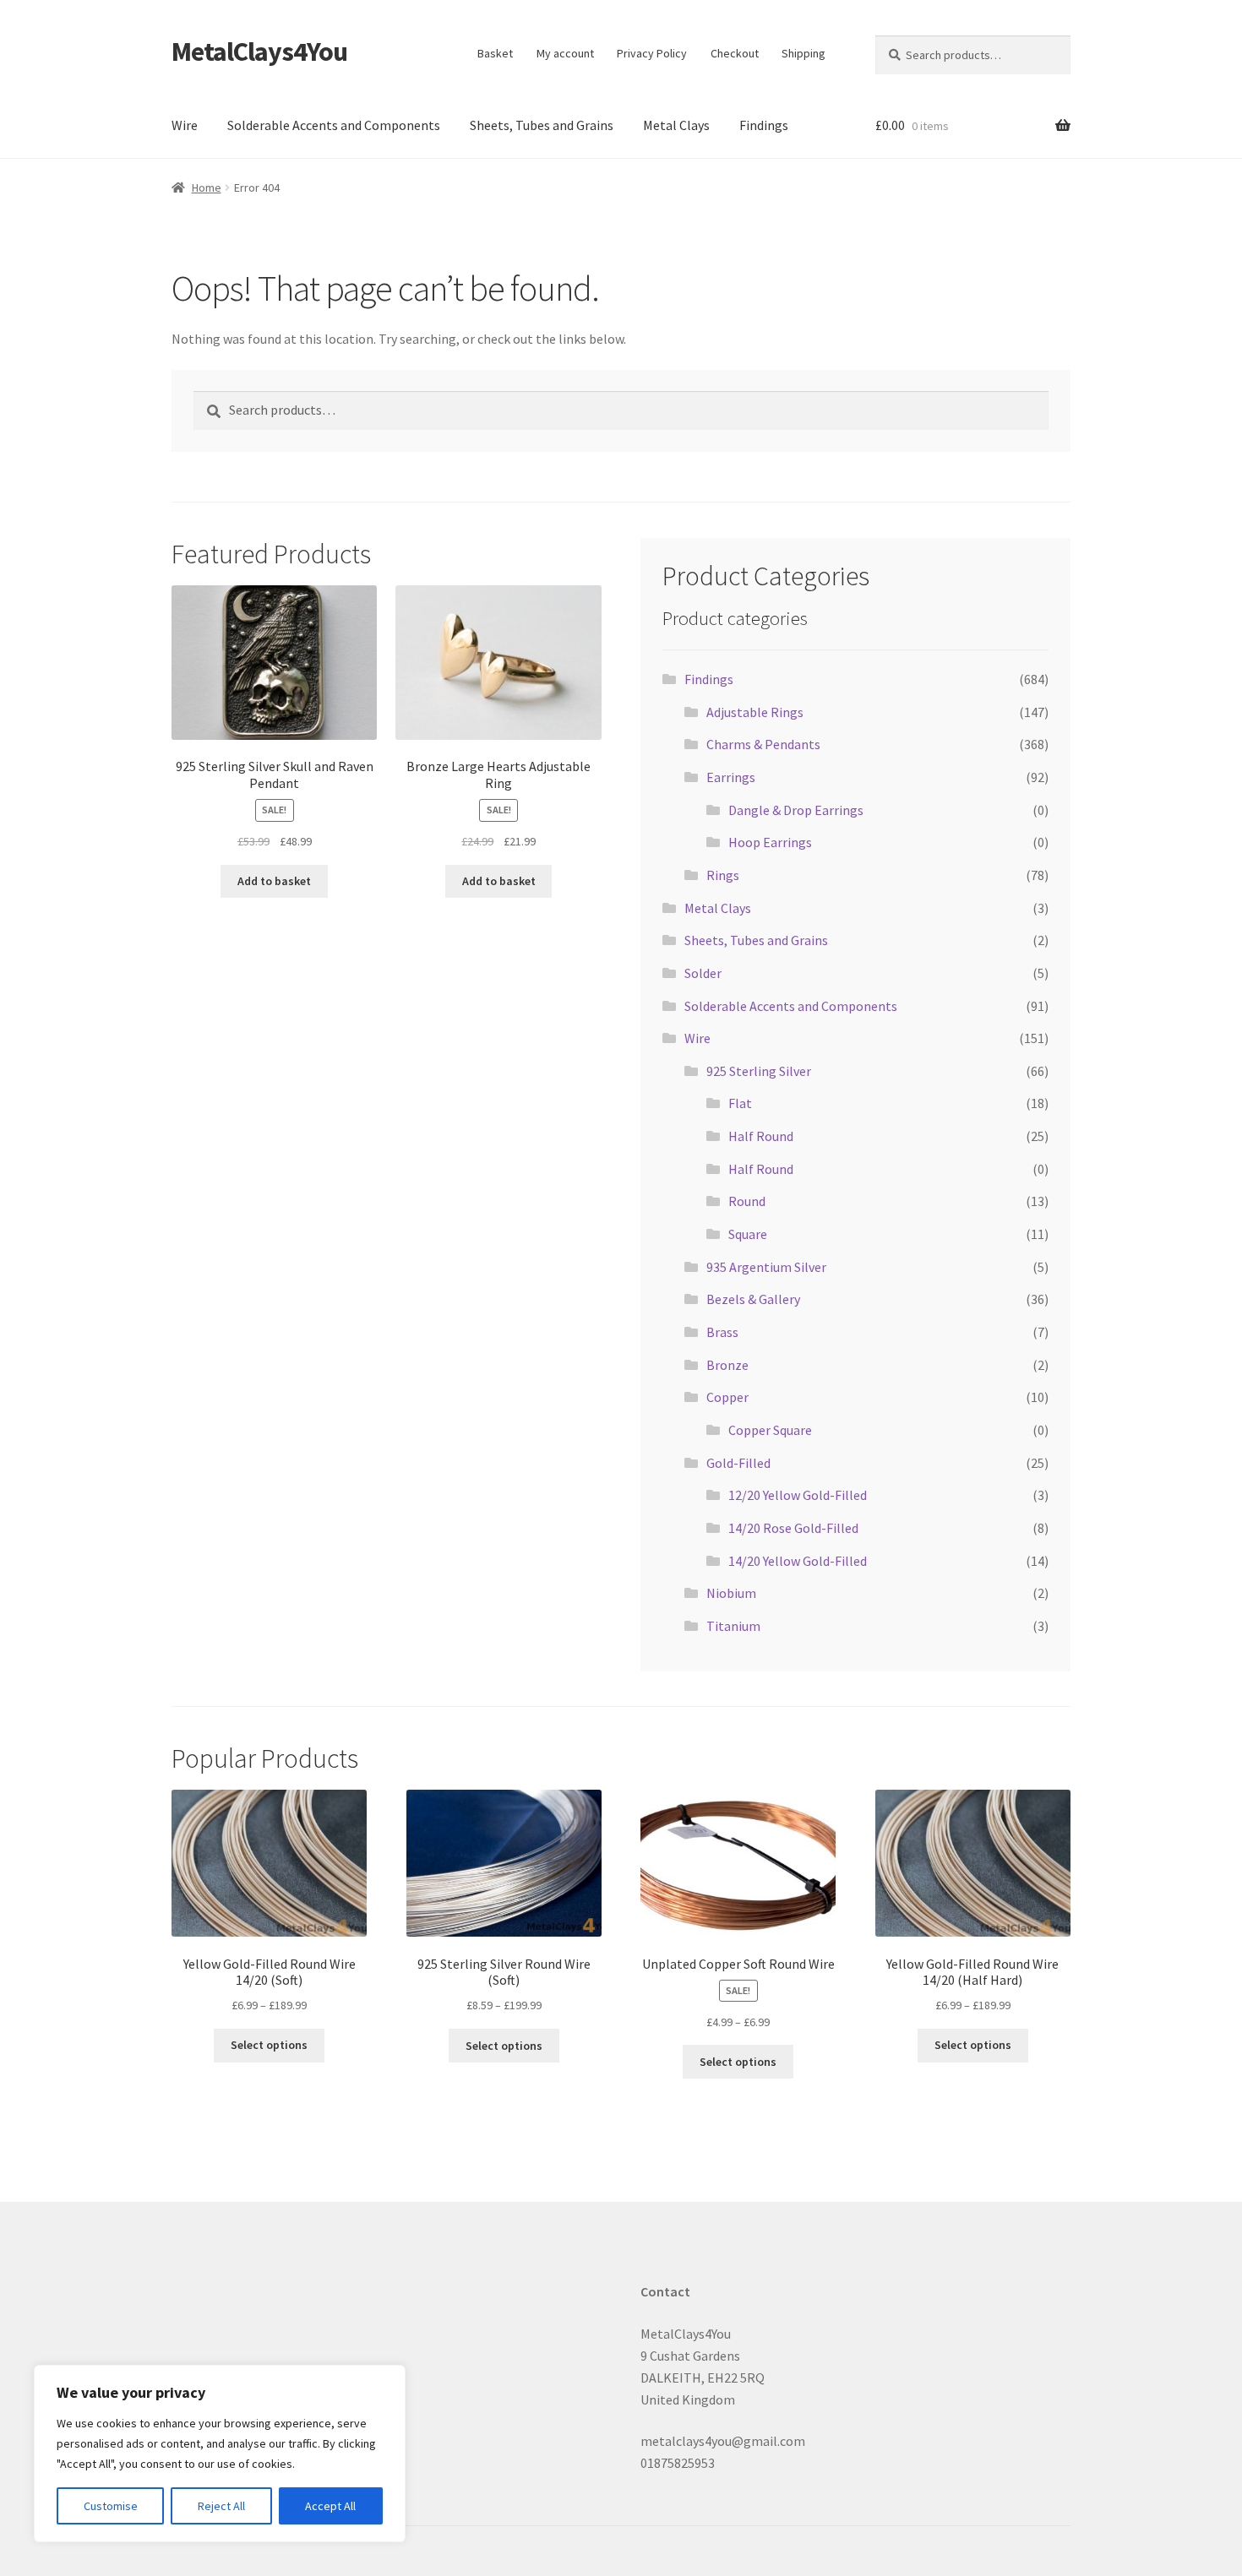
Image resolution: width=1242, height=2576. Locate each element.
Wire (185, 125)
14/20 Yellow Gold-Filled (798, 1561)
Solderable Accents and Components (334, 125)
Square (748, 1234)
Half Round (761, 1136)
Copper (727, 1397)
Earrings (731, 777)
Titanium (733, 1626)
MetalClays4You (259, 52)
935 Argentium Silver (766, 1267)
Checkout (735, 53)
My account (565, 53)
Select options (269, 2045)
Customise (111, 2506)
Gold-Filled (738, 1463)
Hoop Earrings (770, 842)
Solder (703, 973)
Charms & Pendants (763, 744)
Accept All (330, 2506)
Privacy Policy (652, 53)
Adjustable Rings (755, 712)
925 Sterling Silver (759, 1071)
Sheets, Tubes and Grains (542, 125)
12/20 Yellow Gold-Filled (798, 1495)
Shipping (803, 53)
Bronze (727, 1365)
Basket (495, 53)
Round (747, 1201)
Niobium (731, 1593)
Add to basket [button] (274, 881)
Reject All (221, 2506)
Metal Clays (676, 125)
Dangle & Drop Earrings (796, 810)
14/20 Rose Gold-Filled (793, 1528)
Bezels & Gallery (753, 1299)
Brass (722, 1332)
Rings (723, 875)
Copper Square (770, 1430)
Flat (740, 1103)
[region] (220, 2454)
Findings (764, 125)
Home (207, 187)
